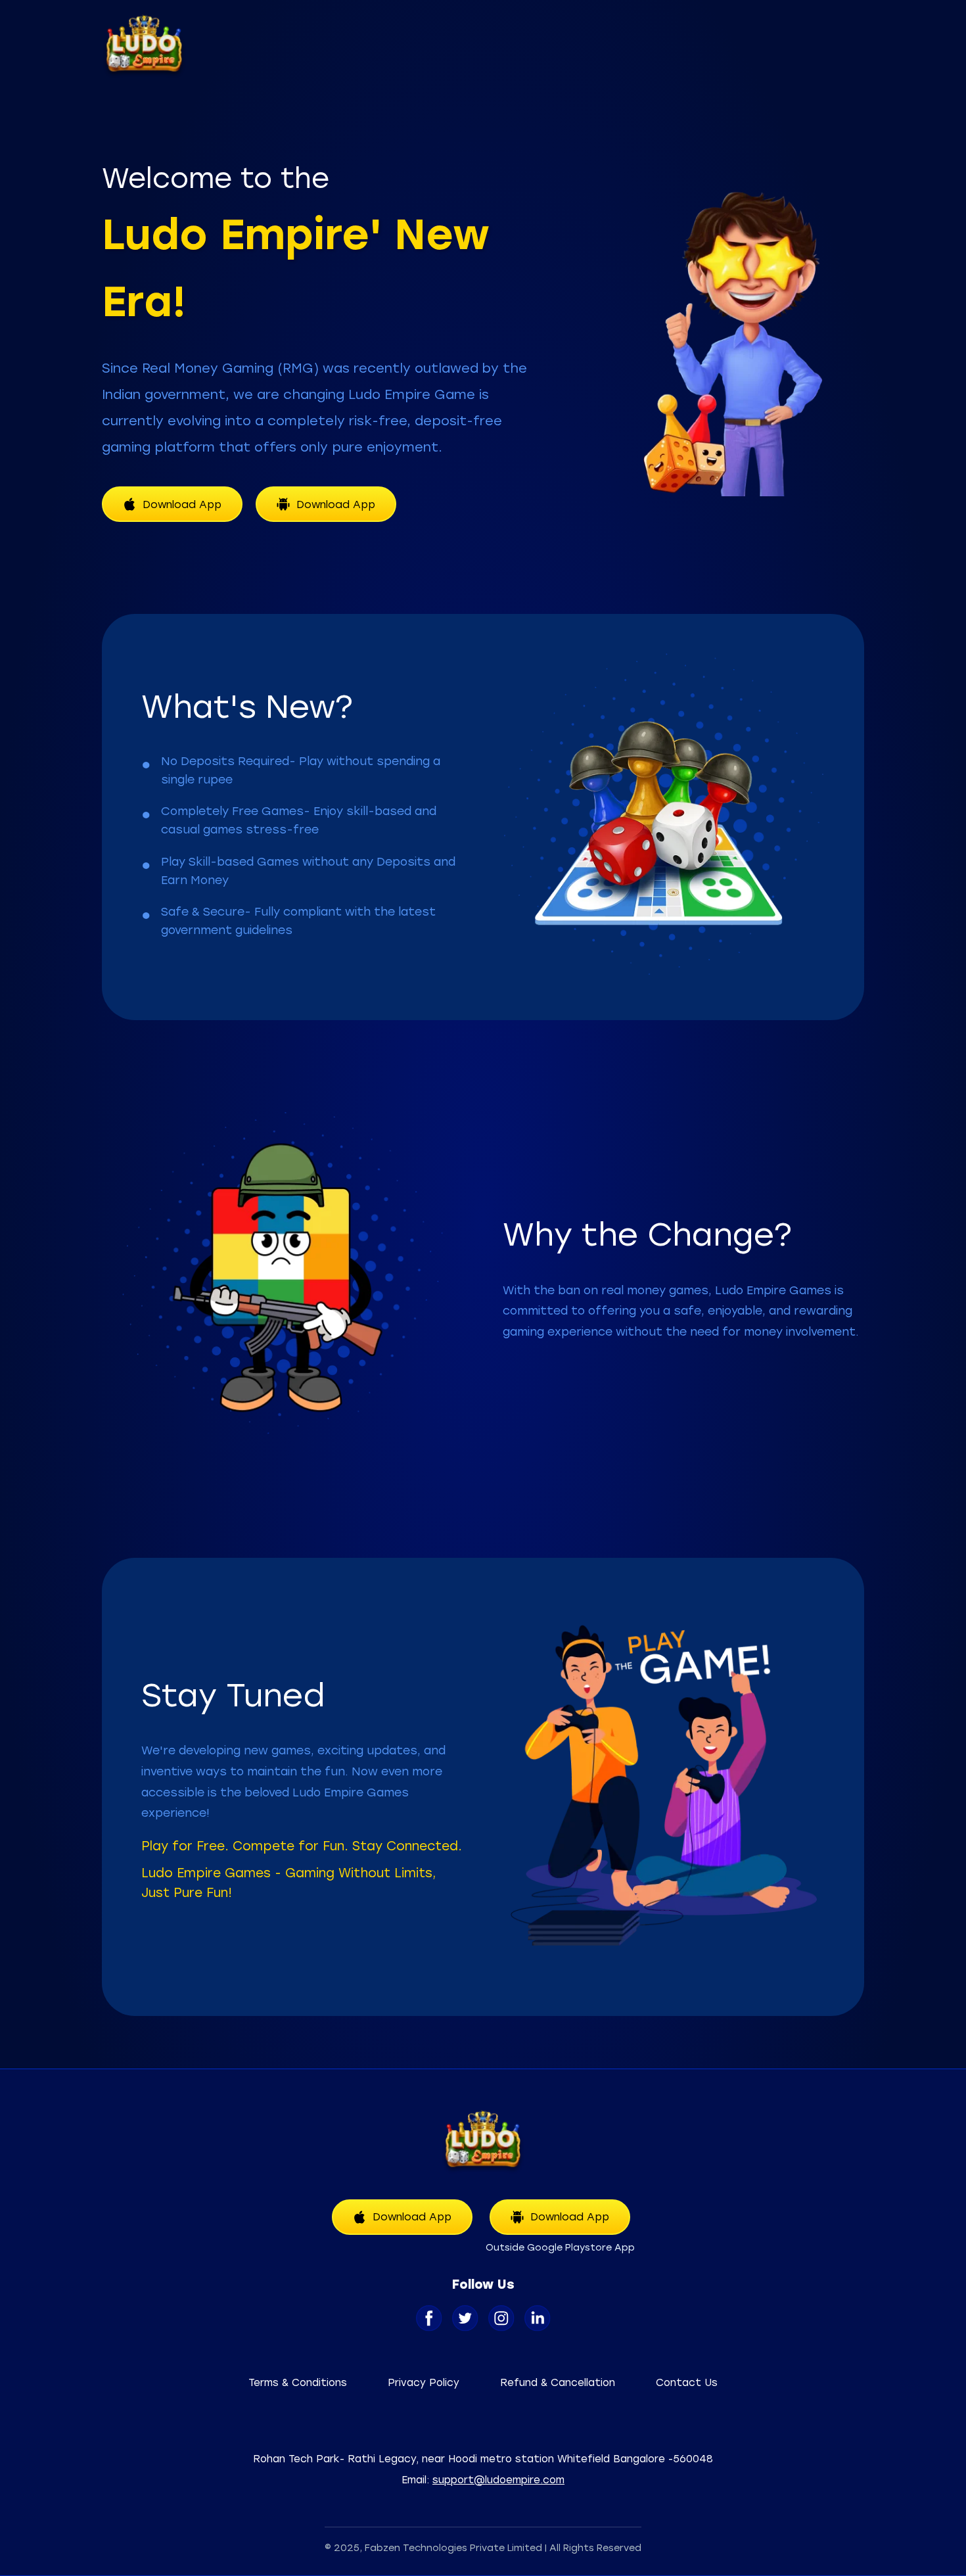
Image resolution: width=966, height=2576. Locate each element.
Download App (182, 504)
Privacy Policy (424, 2383)
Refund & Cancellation (558, 2383)
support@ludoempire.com (498, 2480)
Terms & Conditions (298, 2383)
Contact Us (687, 2383)
